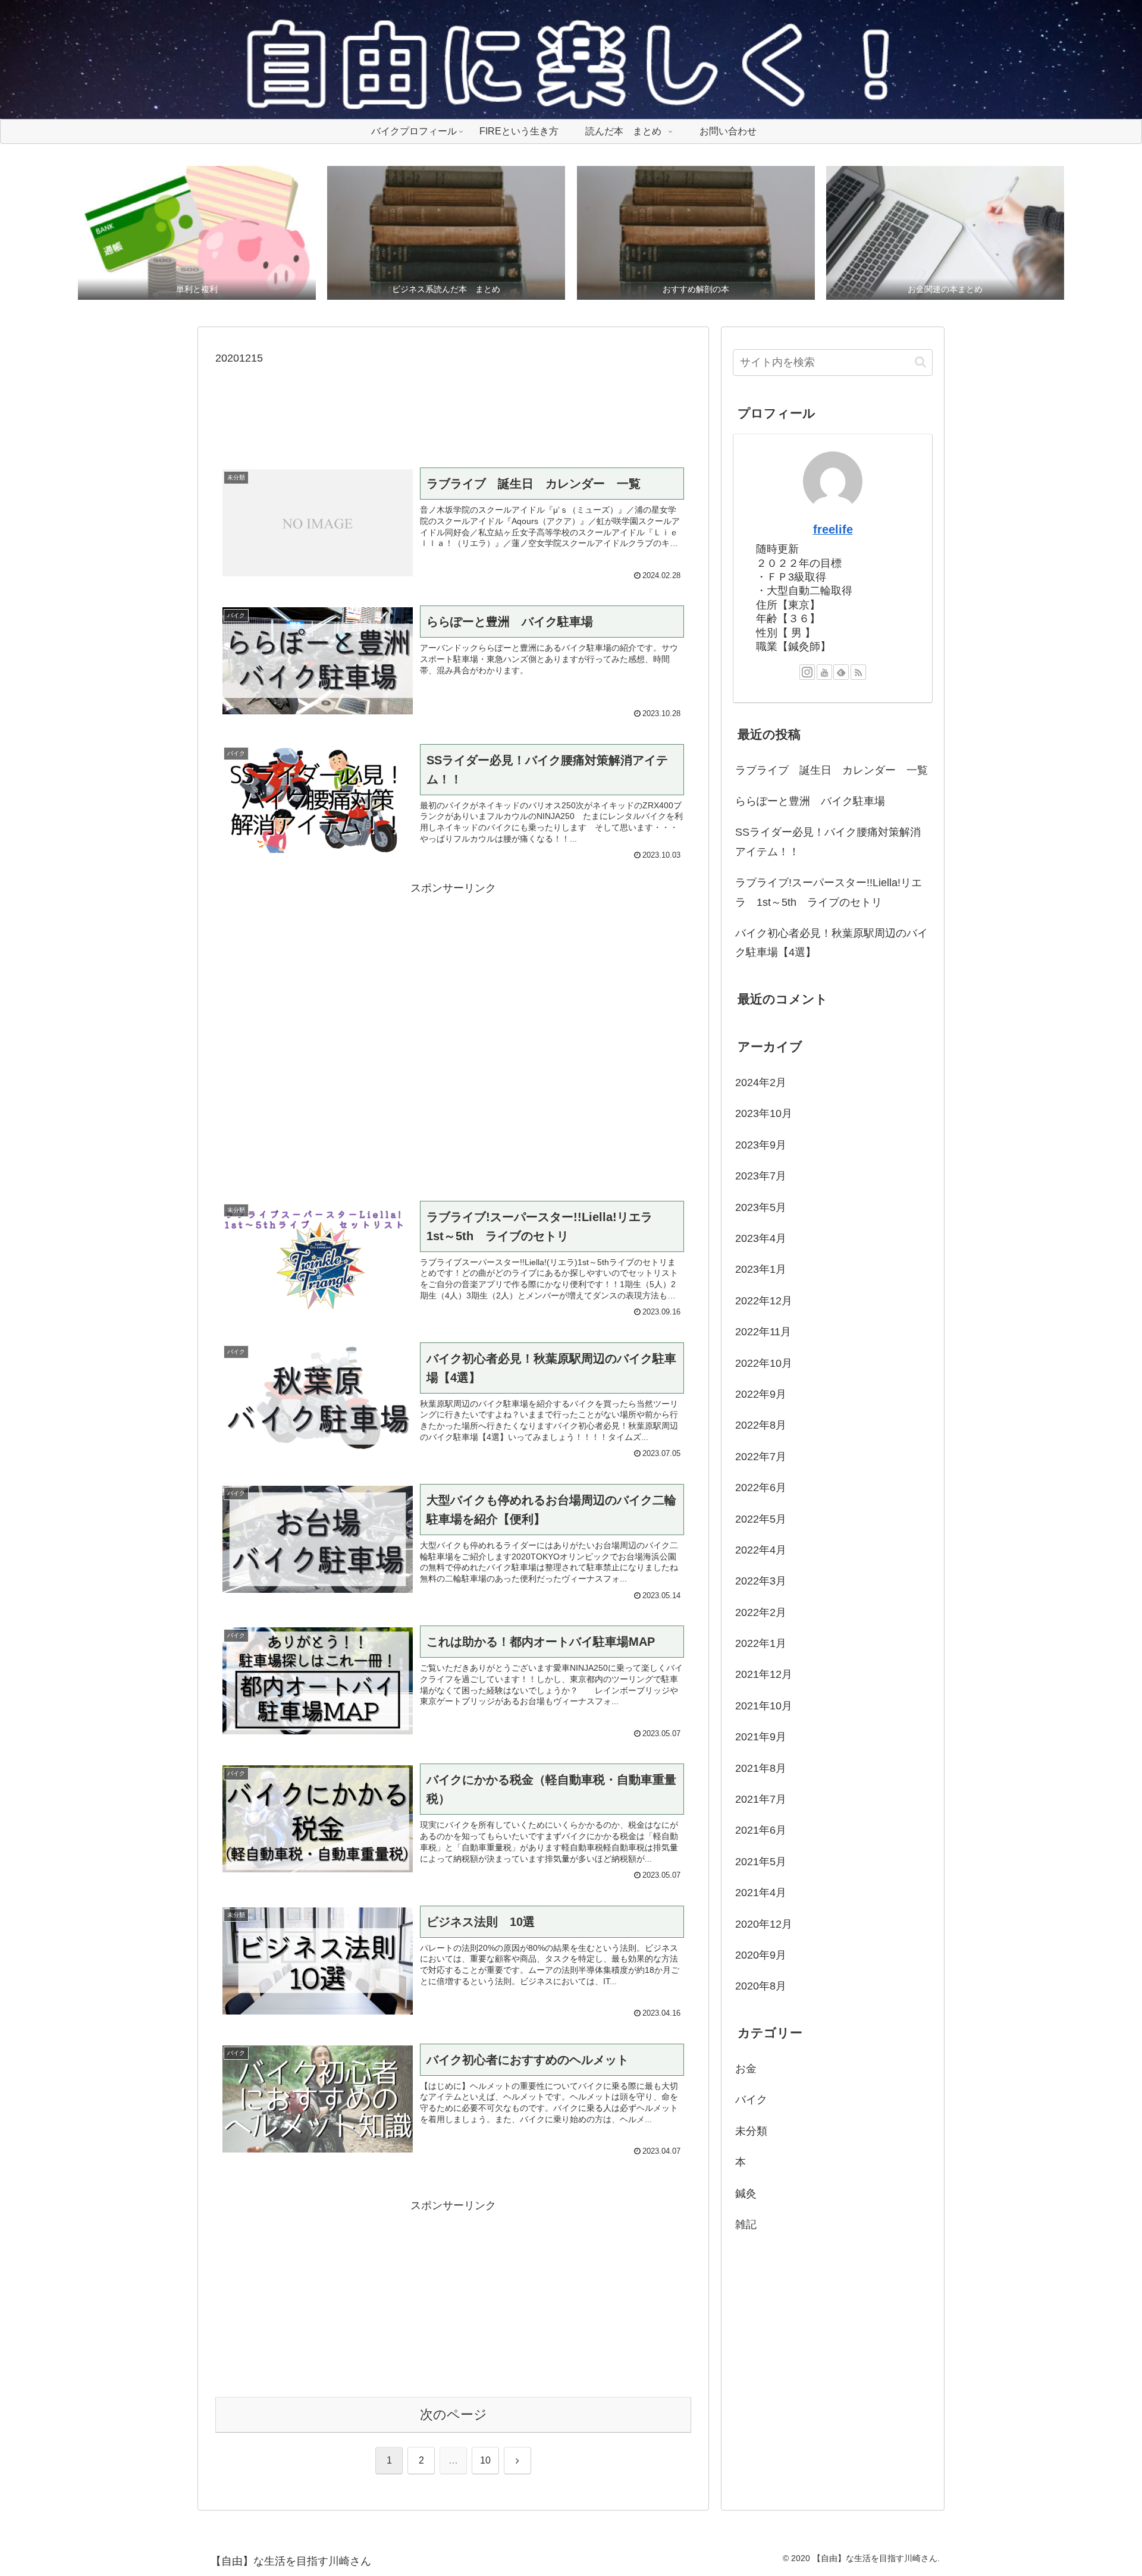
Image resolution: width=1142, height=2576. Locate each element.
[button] (920, 362)
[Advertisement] (453, 407)
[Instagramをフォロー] (807, 672)
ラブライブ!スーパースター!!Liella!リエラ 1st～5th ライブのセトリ (829, 892)
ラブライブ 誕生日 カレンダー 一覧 (832, 770)
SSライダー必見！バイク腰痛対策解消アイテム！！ (828, 842)
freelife (833, 529)
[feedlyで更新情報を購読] (841, 672)
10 (485, 2460)
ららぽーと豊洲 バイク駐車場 (810, 801)
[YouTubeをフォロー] (824, 672)
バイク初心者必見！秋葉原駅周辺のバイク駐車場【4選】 (832, 943)
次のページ (454, 2415)
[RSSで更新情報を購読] (858, 672)
